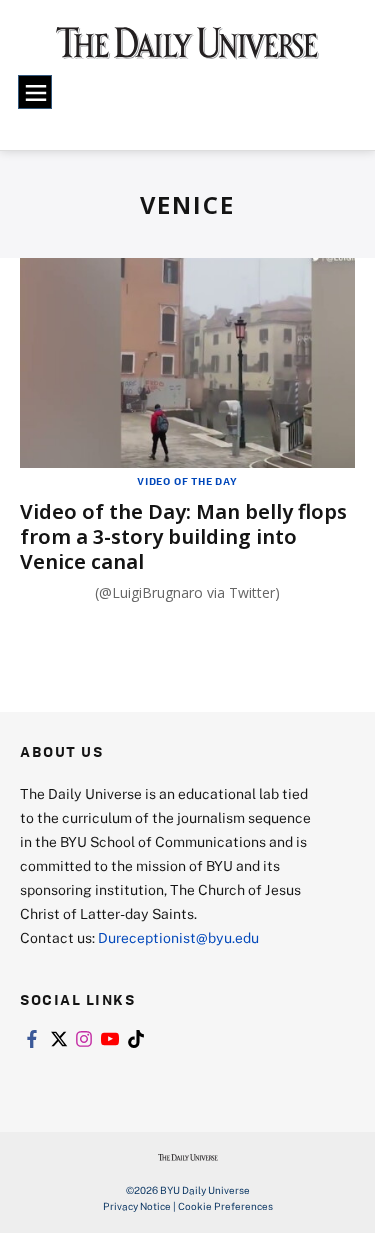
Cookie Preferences (225, 1206)
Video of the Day (187, 481)
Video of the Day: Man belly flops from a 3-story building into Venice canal (183, 536)
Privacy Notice (137, 1206)
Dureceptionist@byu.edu (178, 937)
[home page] (187, 50)
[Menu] (35, 92)
